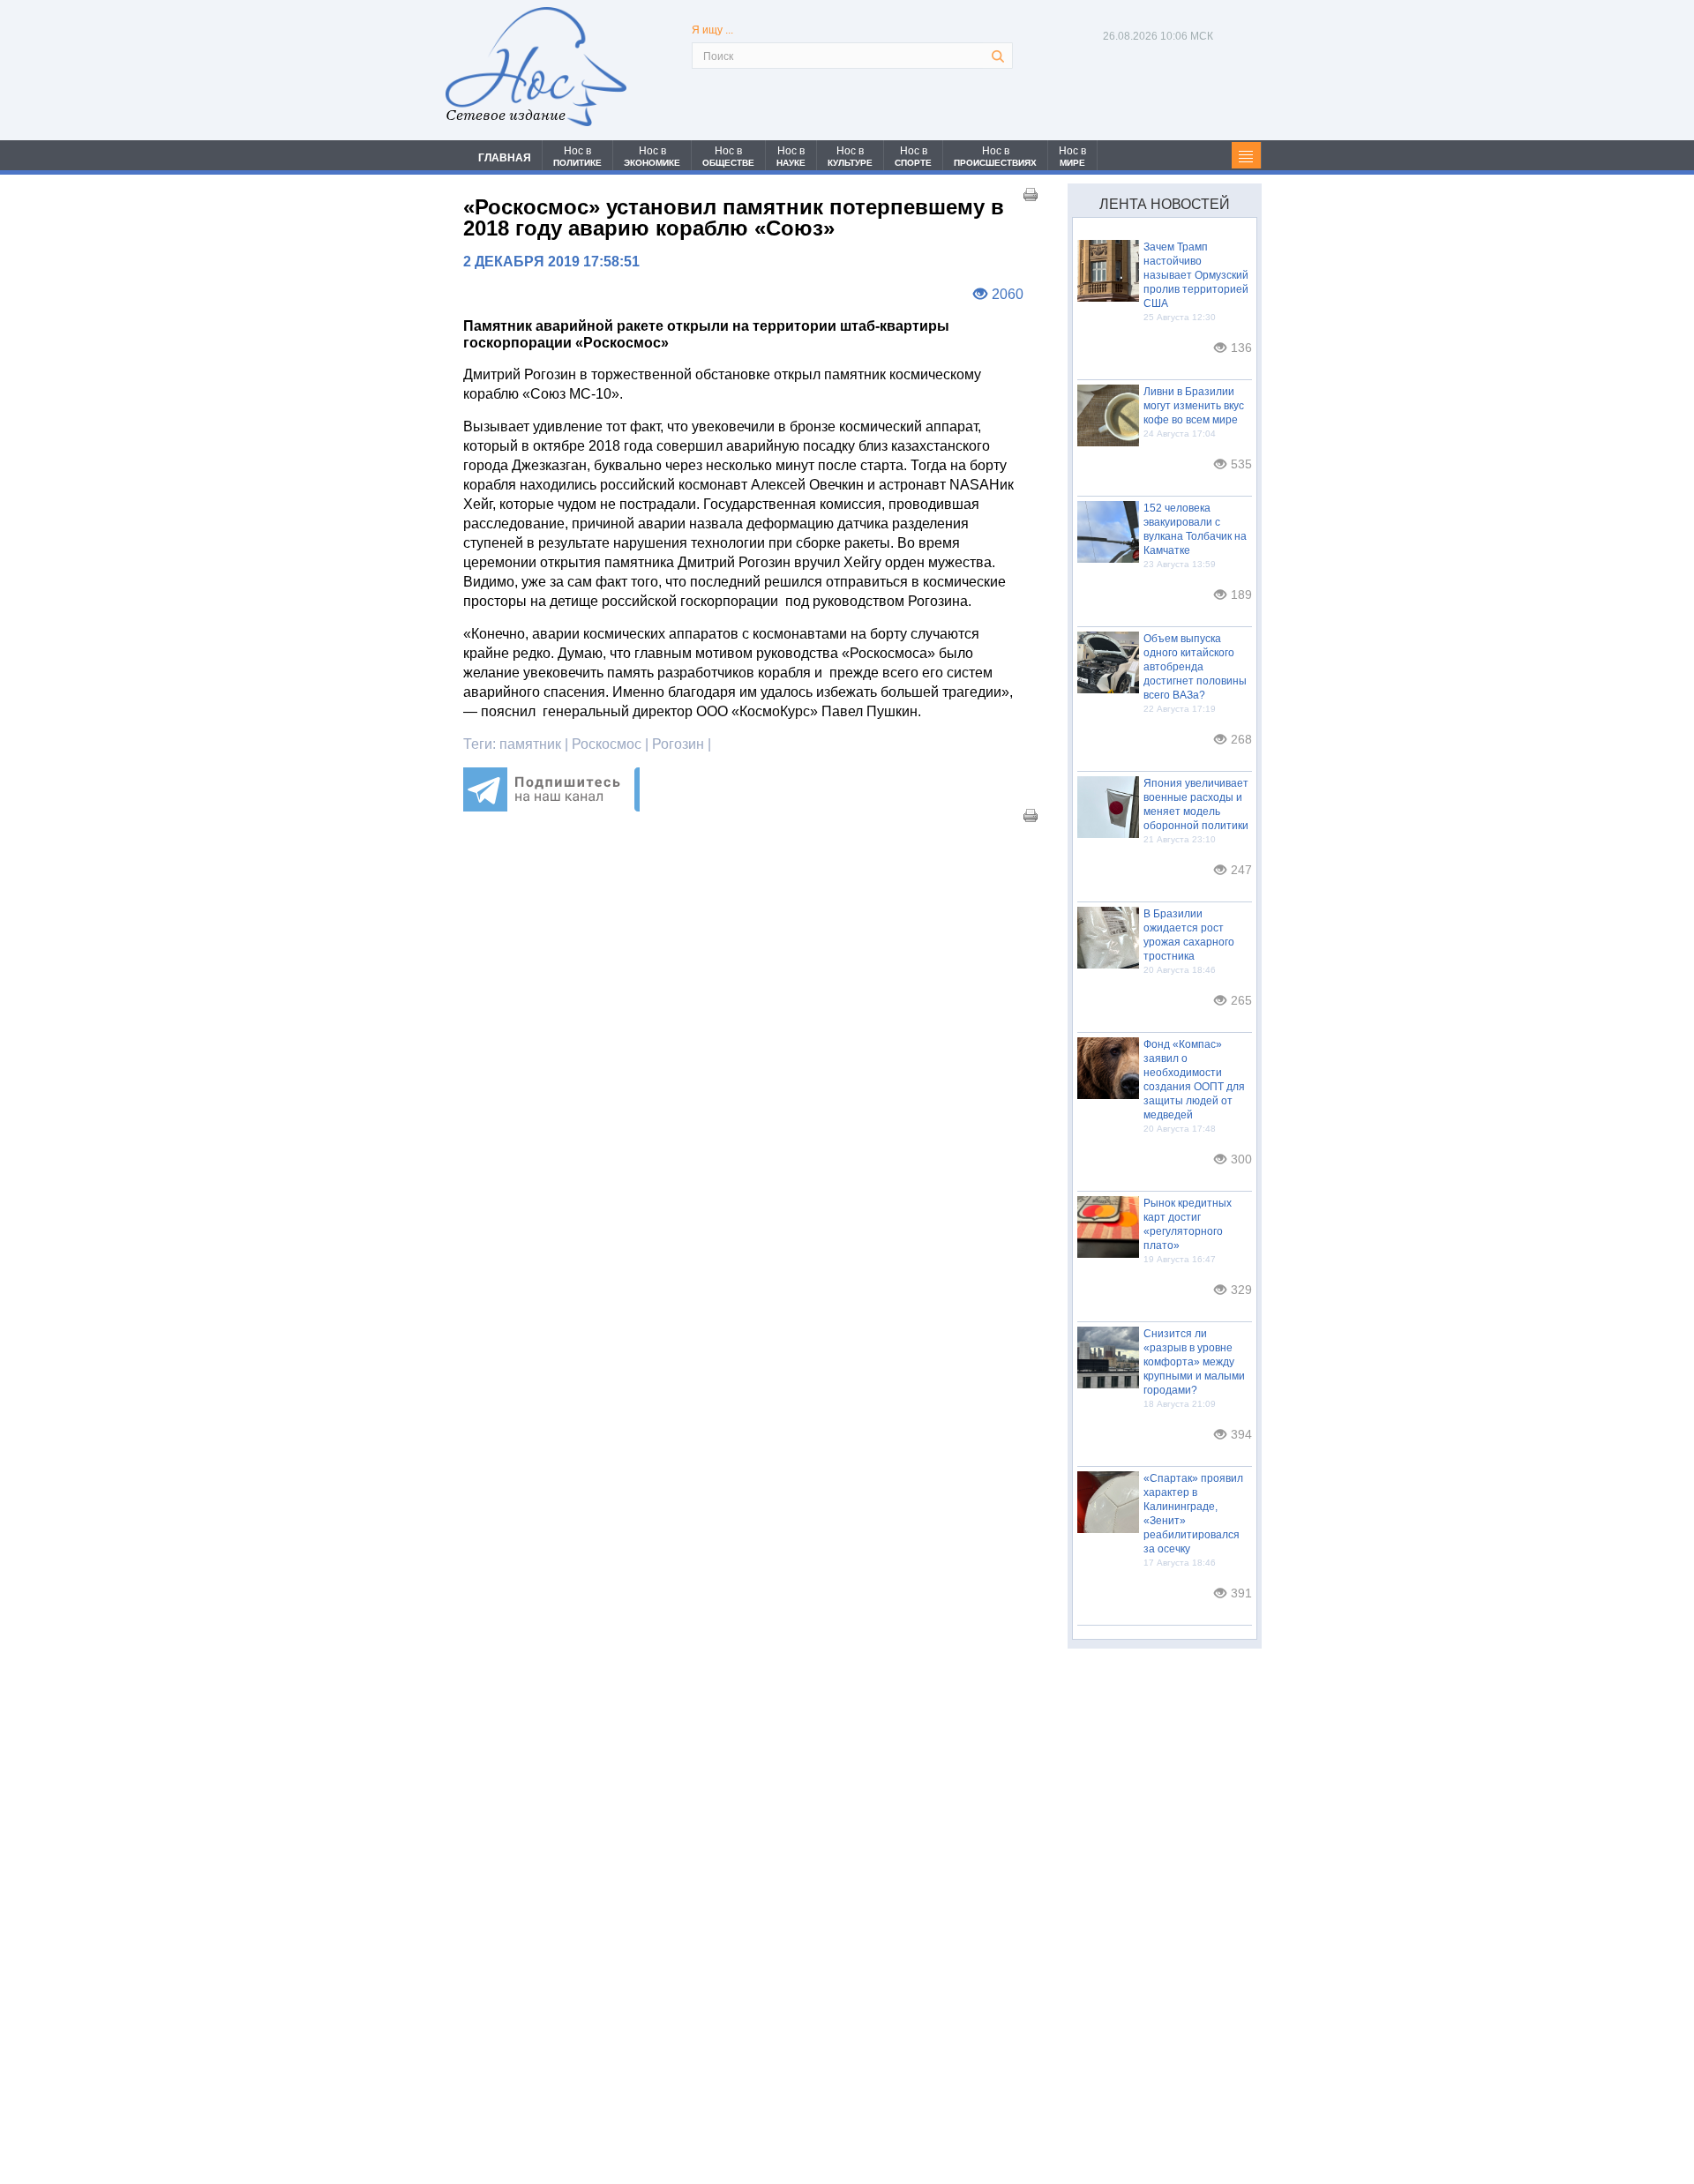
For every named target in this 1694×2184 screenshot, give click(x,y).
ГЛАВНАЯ (505, 158)
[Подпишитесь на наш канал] (551, 807)
